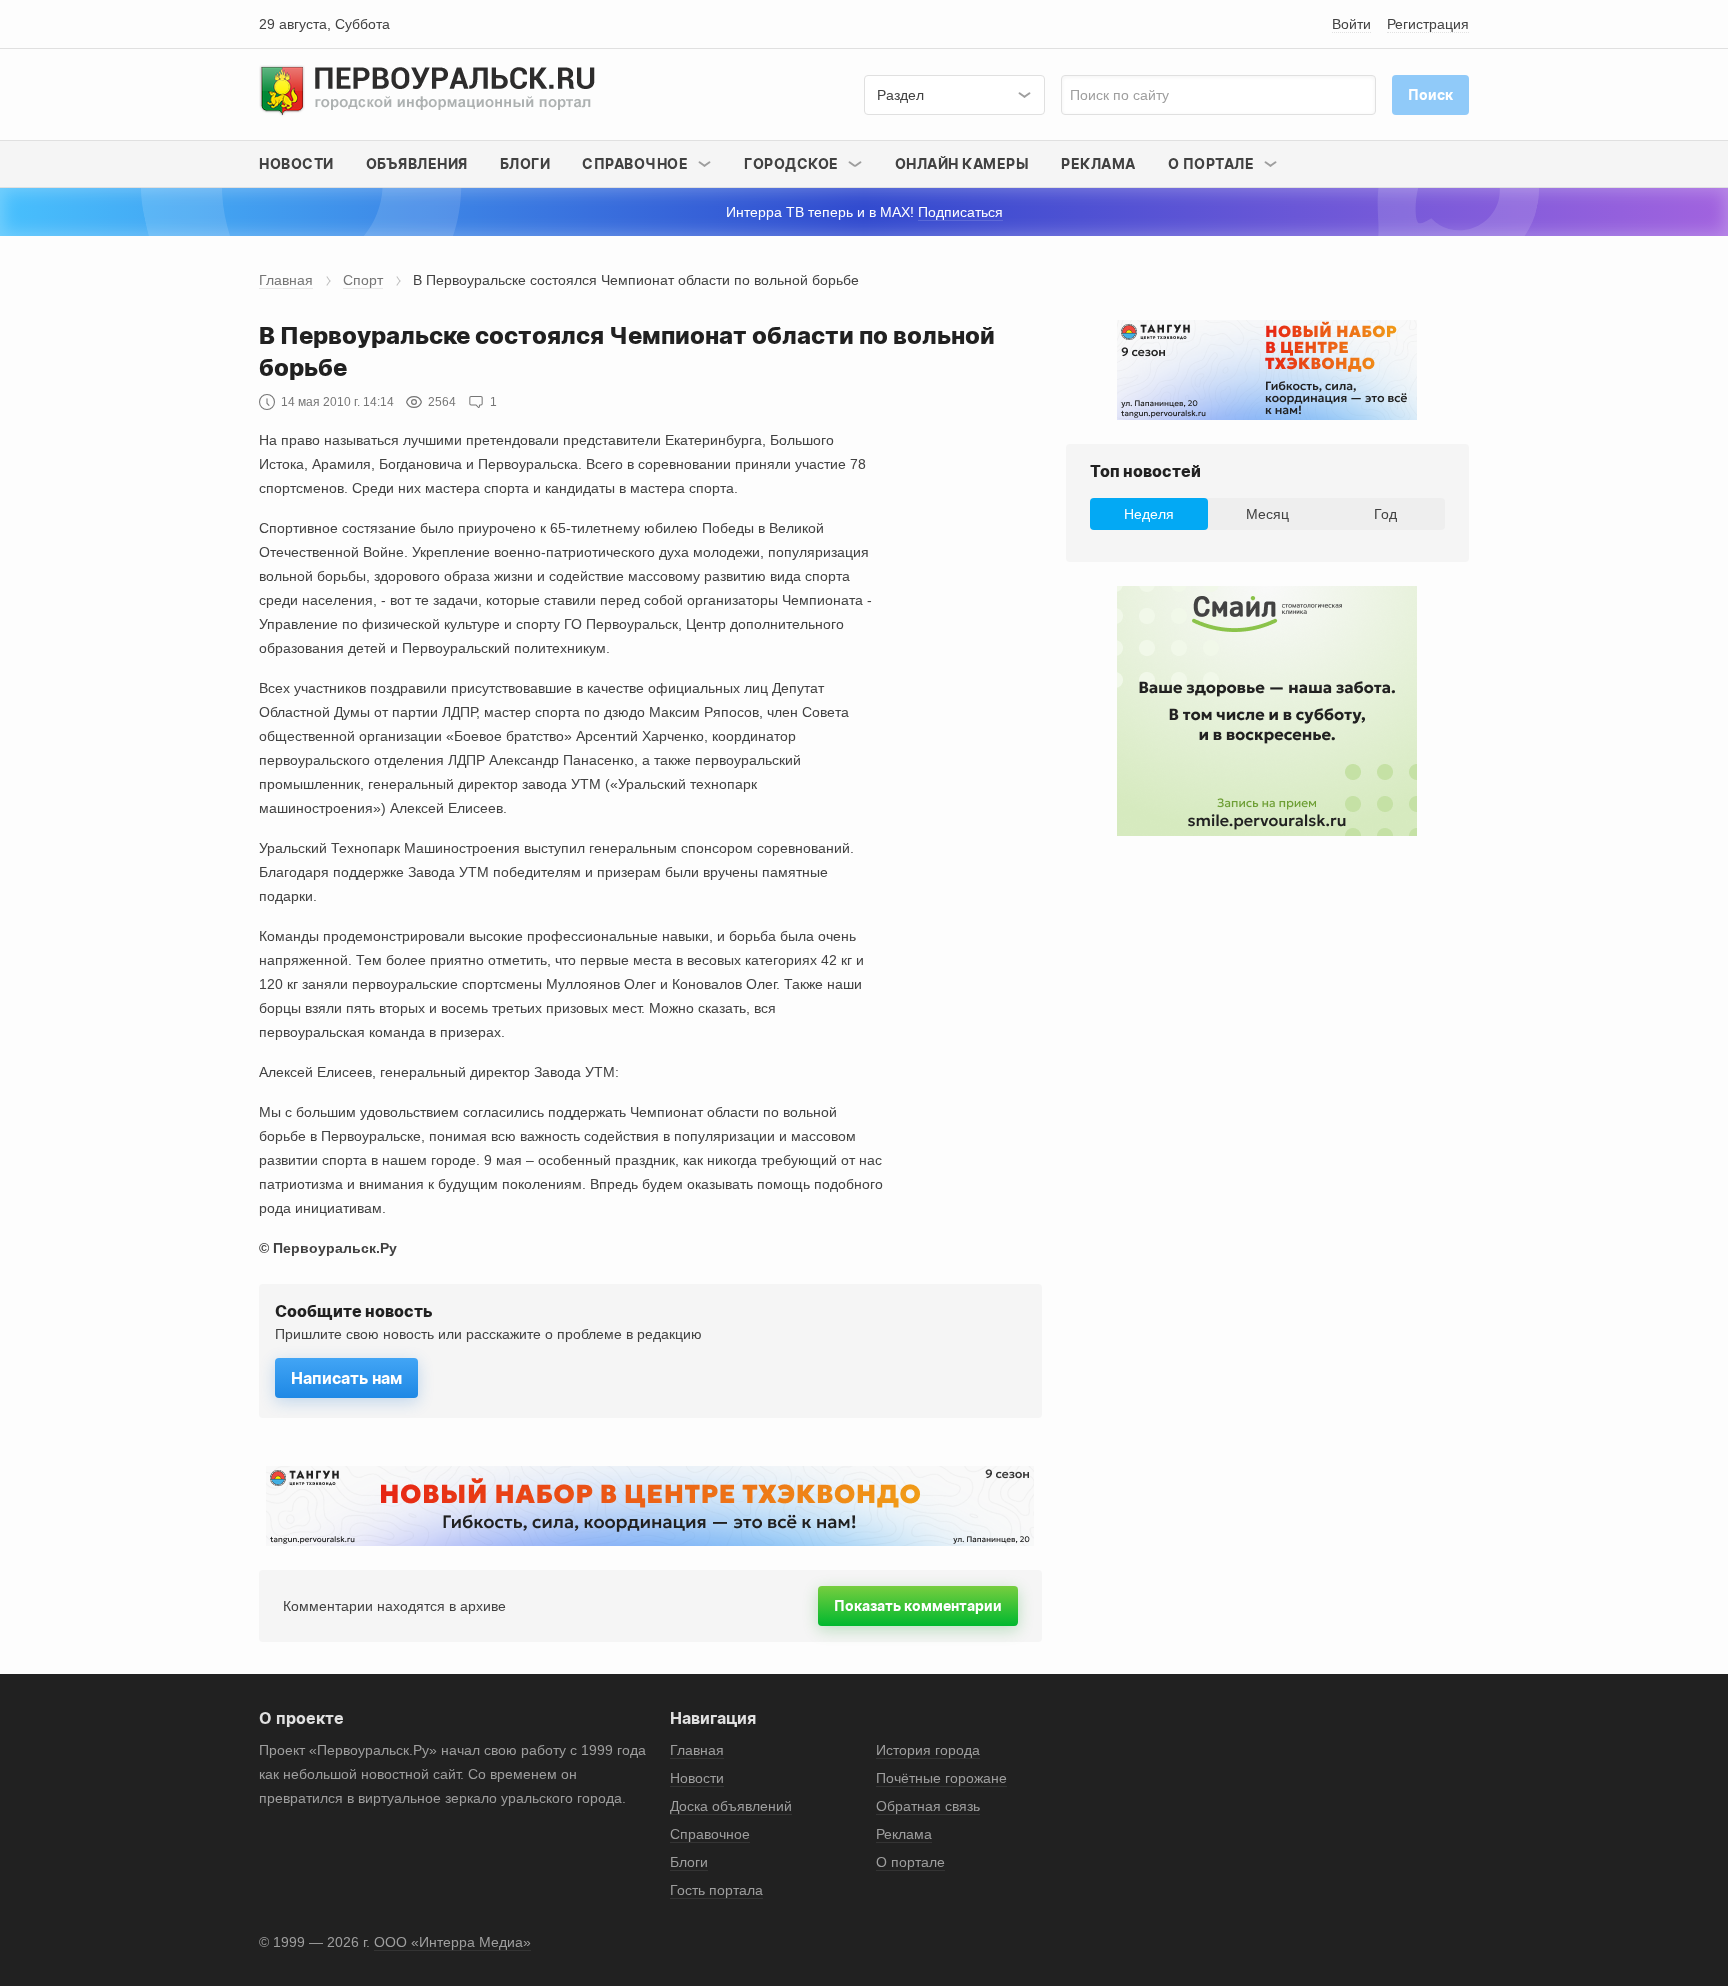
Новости (296, 163)
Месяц (1267, 514)
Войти (1351, 24)
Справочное (710, 1834)
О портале (910, 1862)
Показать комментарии (918, 1605)
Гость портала (716, 1890)
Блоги (525, 163)
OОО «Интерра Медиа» (452, 1942)
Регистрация (1428, 24)
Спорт (363, 280)
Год (1385, 514)
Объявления (417, 163)
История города (928, 1750)
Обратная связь (928, 1806)
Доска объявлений (731, 1806)
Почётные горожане (941, 1778)
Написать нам (346, 1378)
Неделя (1149, 514)
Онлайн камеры (962, 163)
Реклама (1098, 163)
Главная (286, 280)
